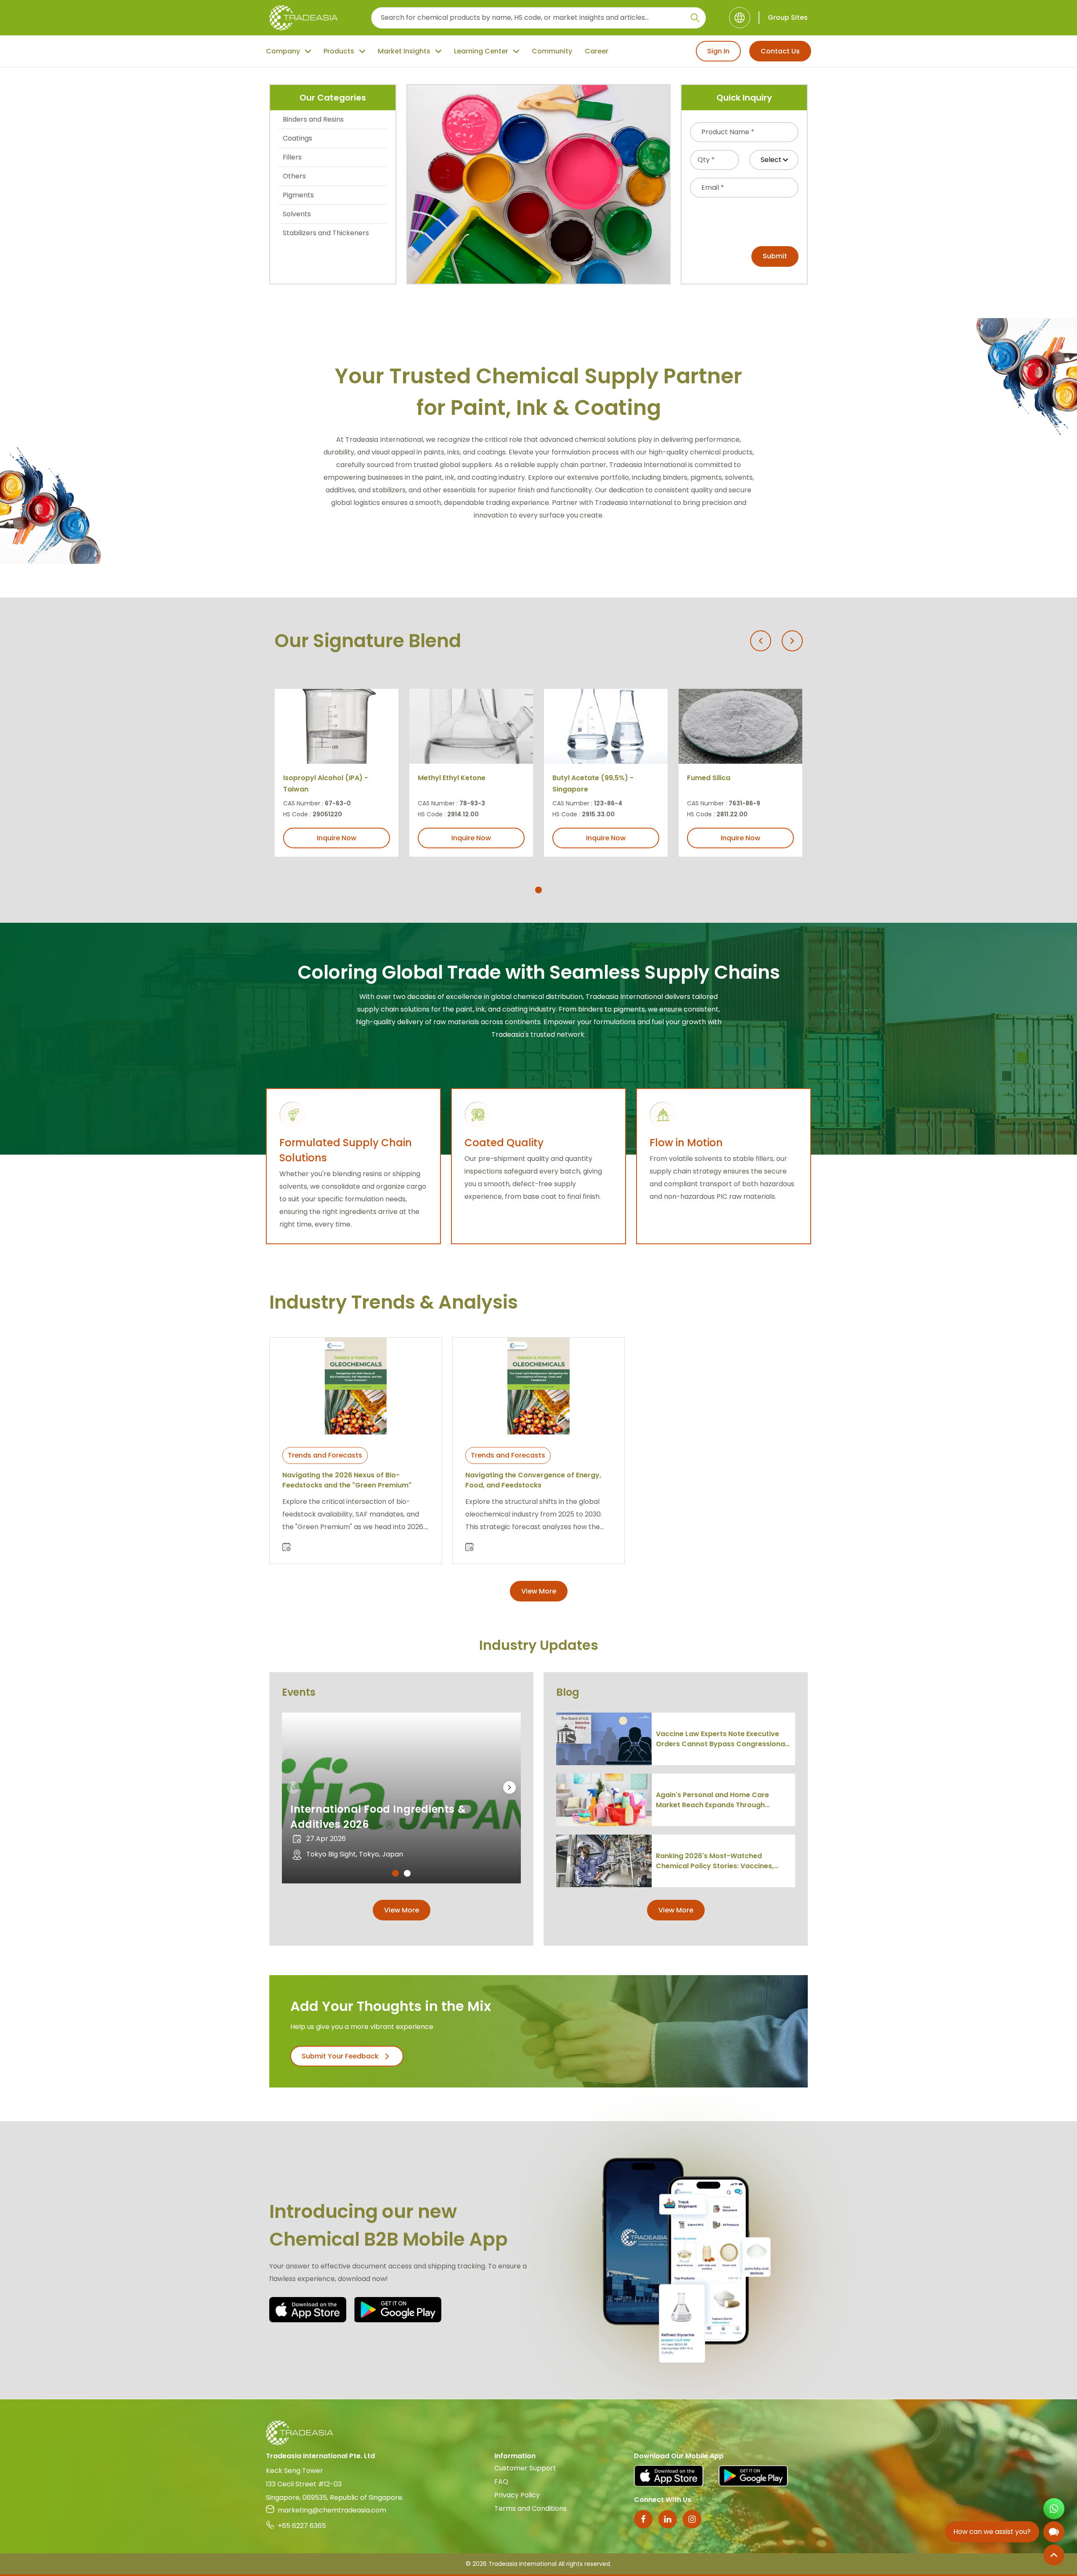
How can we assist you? (992, 2532)
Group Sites (788, 17)
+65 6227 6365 (302, 2526)
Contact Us (780, 51)
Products (339, 51)
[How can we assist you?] (1054, 2532)
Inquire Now (337, 838)
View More (539, 1591)
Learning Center (481, 51)
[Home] (538, 2433)
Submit (775, 256)
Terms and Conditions (531, 2508)
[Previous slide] (761, 641)
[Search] (695, 18)
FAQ (501, 2482)
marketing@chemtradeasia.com (332, 2510)
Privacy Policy (517, 2495)
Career (597, 51)
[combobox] (744, 132)
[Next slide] (792, 641)
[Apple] (308, 2310)
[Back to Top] (1054, 2555)
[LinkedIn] (668, 2519)
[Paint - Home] (304, 18)
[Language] (740, 18)
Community (552, 51)
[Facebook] (643, 2519)
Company (283, 51)
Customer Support (525, 2468)
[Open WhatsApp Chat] (1054, 2509)
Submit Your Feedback (340, 2056)
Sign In (718, 51)
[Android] (398, 2310)
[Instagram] (692, 2519)
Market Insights (404, 51)
